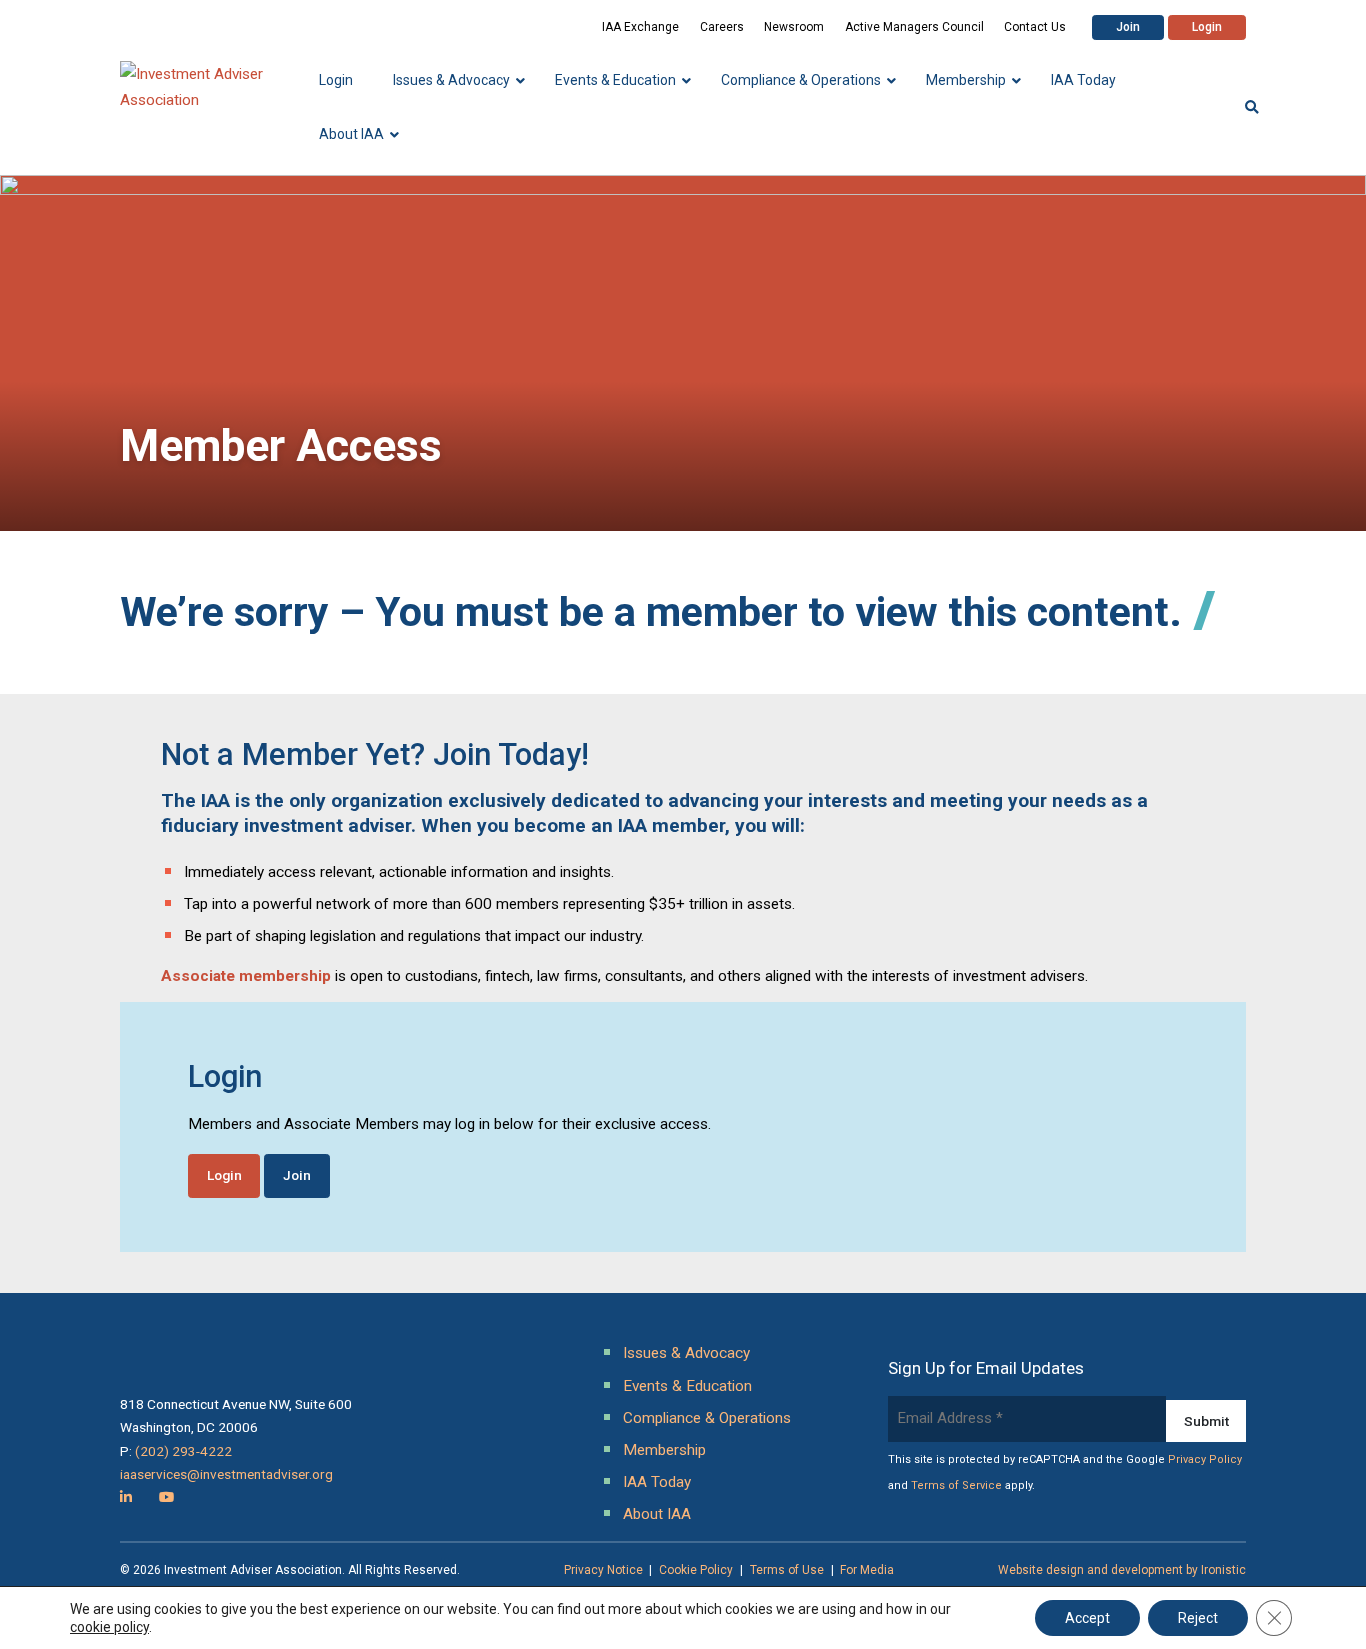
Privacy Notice (603, 1570)
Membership (664, 1450)
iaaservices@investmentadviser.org (226, 1474)
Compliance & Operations (707, 1418)
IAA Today (657, 1482)
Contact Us (1035, 27)
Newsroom (794, 27)
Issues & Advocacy (686, 1353)
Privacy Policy (1205, 1459)
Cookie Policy (696, 1570)
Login (1207, 27)
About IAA (657, 1514)
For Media (867, 1570)
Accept (1087, 1618)
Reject (1198, 1618)
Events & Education (687, 1386)
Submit (1206, 1421)
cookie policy (109, 1627)
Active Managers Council (914, 27)
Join (1128, 27)
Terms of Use (787, 1570)
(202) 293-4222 (183, 1451)
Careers (722, 27)
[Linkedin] (126, 1497)
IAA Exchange (640, 27)
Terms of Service (956, 1485)
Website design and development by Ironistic (1122, 1570)
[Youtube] (166, 1497)
